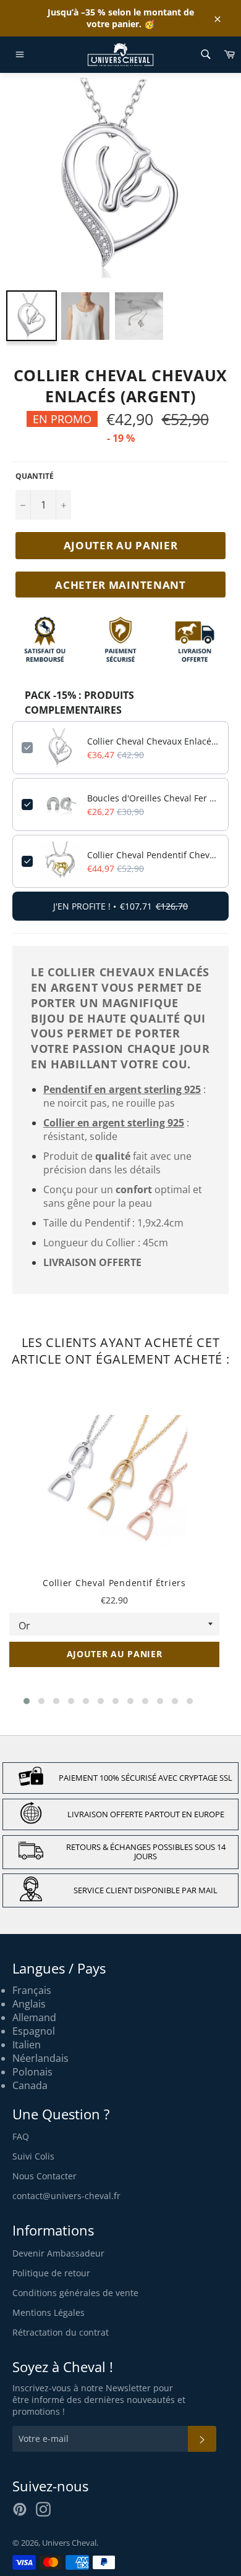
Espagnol (34, 2031)
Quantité (35, 476)
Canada (30, 2085)
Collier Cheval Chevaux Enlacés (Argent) (153, 741)
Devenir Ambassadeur (58, 2253)
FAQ (21, 2136)
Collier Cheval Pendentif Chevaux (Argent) (153, 855)
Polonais (32, 2072)
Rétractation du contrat (61, 2332)
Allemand (34, 2017)
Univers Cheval (69, 2543)
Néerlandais (40, 2058)
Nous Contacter (44, 2176)
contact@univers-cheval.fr (66, 2196)
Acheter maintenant (120, 585)
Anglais (29, 2004)
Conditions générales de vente (75, 2293)
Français (32, 1990)
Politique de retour (51, 2273)
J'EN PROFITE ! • (120, 906)
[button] (27, 1701)
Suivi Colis (33, 2156)
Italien (27, 2045)
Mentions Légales (49, 2312)
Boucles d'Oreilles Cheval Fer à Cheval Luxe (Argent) (153, 798)
